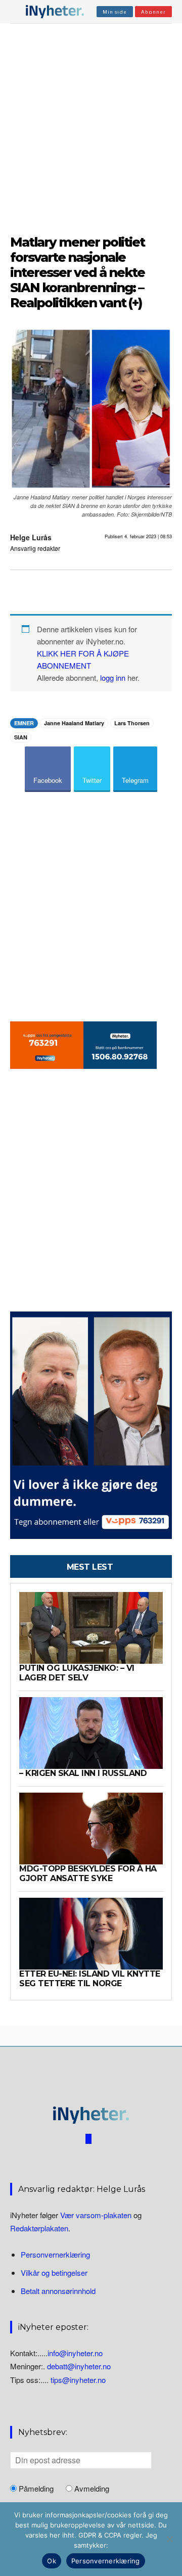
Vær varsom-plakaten (96, 2215)
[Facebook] (88, 2139)
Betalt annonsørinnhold (58, 2291)
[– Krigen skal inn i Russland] (91, 1733)
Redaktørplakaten (39, 2228)
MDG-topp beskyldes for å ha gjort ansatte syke (88, 1873)
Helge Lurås (31, 537)
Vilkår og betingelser (54, 2273)
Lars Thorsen (132, 723)
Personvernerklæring (55, 2254)
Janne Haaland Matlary (74, 723)
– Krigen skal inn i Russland (83, 1773)
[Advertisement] (91, 127)
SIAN (21, 737)
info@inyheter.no (75, 2353)
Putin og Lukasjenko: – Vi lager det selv (77, 1673)
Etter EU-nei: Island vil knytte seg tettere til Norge (90, 1978)
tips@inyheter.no (78, 2380)
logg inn (113, 677)
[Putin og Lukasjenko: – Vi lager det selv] (91, 1628)
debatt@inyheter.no (79, 2366)
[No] (169, 2539)
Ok (52, 2561)
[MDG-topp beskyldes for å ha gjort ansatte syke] (91, 1829)
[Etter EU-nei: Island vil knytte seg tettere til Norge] (91, 1934)
